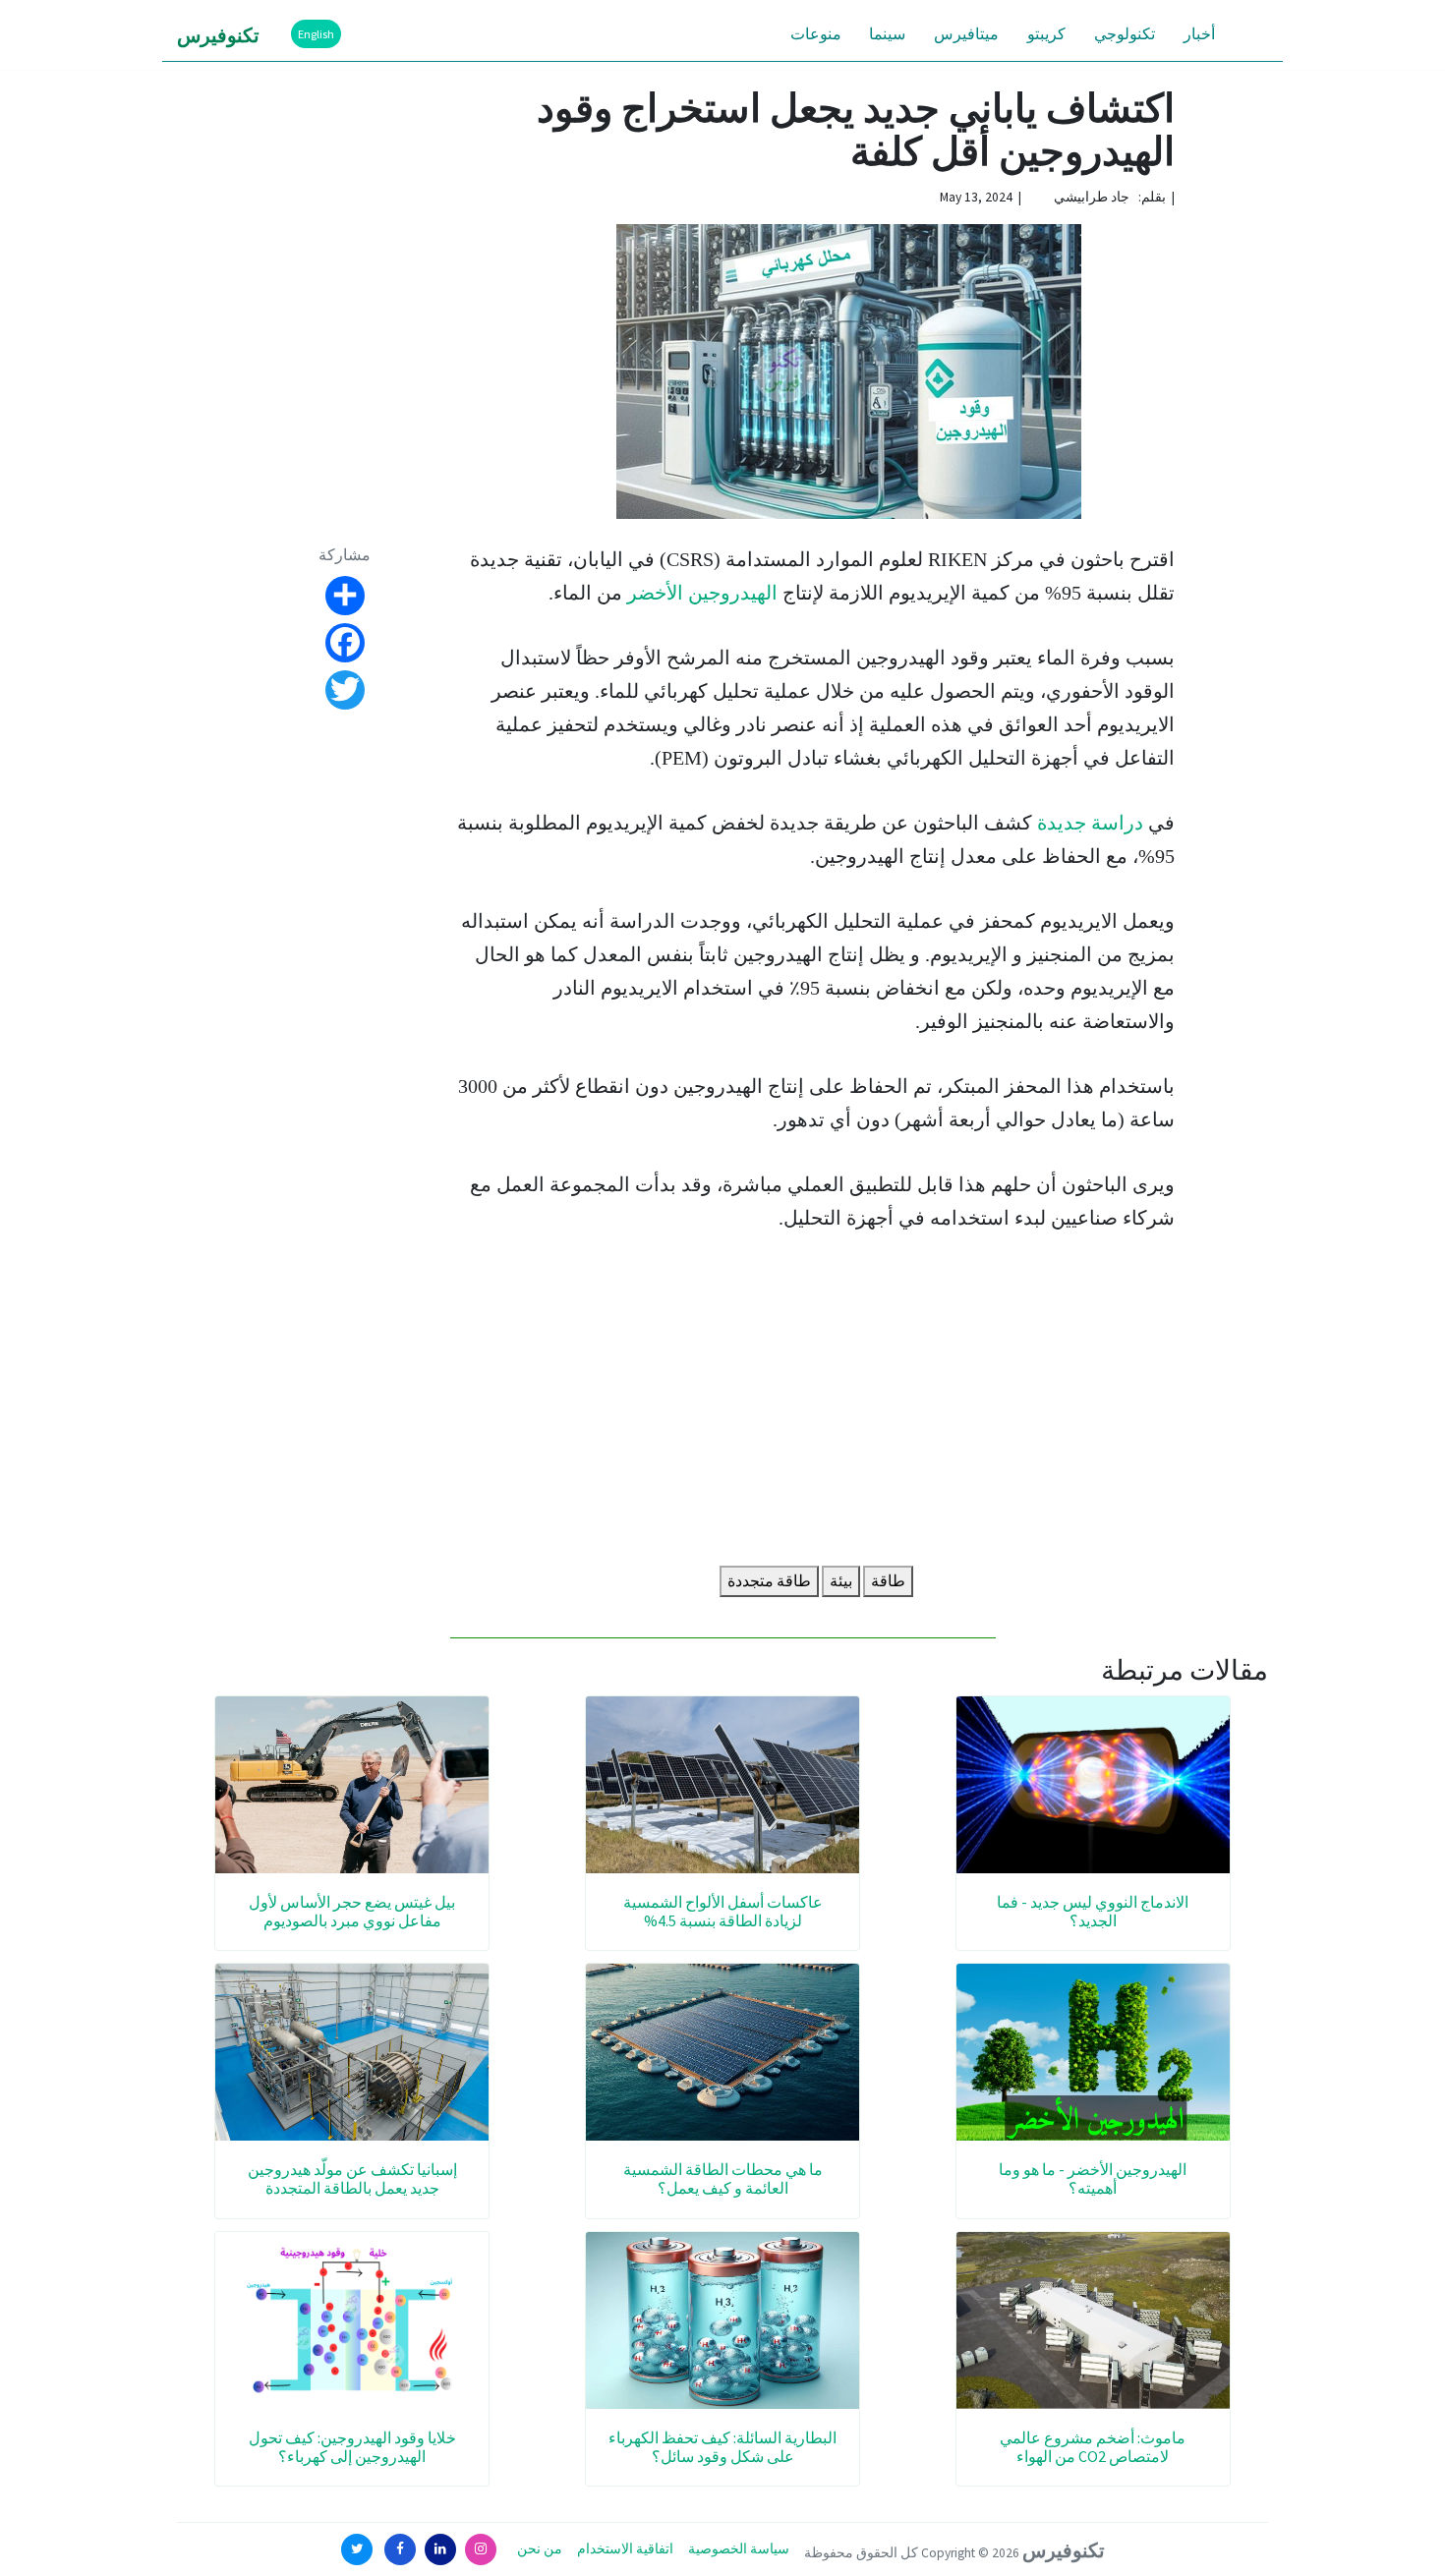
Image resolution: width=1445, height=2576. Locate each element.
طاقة (888, 1580)
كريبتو (1046, 33)
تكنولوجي (1125, 33)
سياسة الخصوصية (739, 2549)
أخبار (1199, 33)
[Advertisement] (816, 1403)
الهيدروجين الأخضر (702, 593)
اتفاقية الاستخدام (625, 2549)
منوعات (816, 33)
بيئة (841, 1580)
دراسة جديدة (1090, 823)
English (316, 34)
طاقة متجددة (769, 1580)
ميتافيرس (966, 33)
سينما (887, 33)
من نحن (540, 2549)
